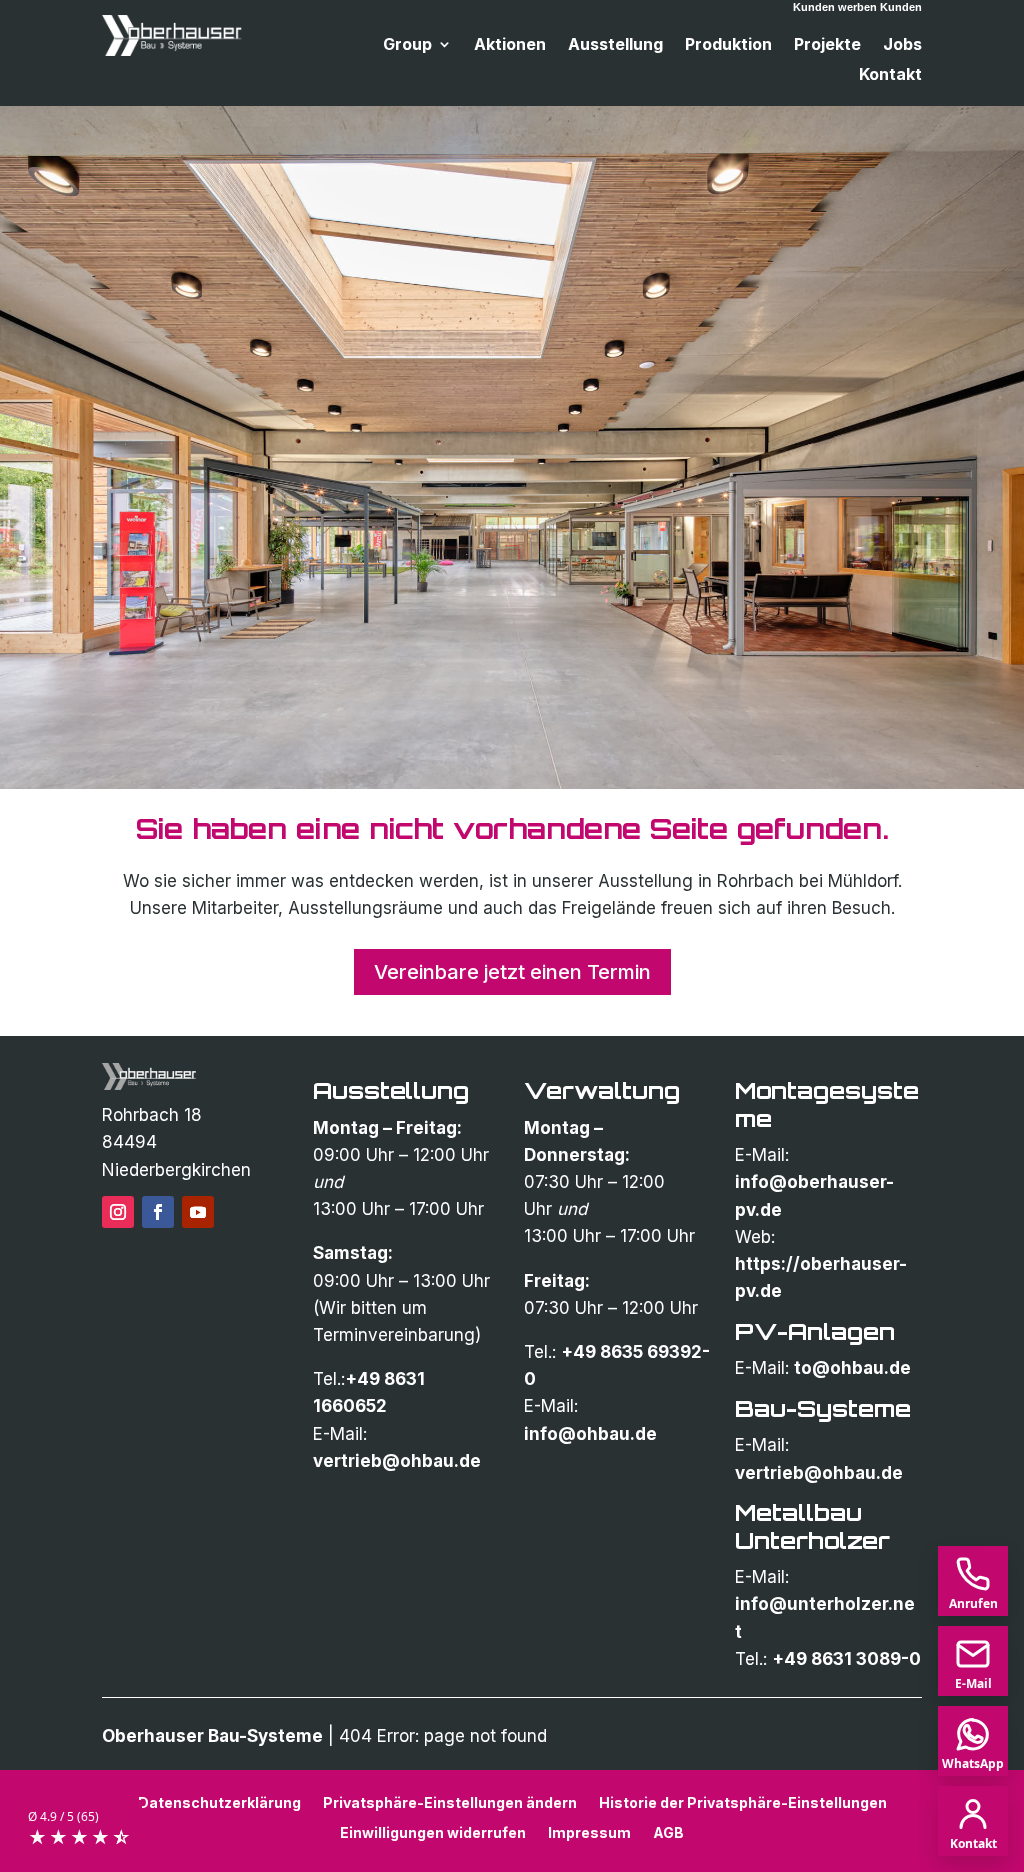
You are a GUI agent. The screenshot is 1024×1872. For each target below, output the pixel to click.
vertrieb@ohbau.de (397, 1461)
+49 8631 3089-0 (846, 1659)
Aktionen (510, 45)
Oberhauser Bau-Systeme (212, 1736)
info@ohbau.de (590, 1434)
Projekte (827, 45)
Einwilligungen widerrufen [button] (433, 1832)
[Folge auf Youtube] (198, 1212)
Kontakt (890, 75)
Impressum (589, 1832)
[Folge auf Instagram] (118, 1212)
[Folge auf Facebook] (158, 1212)
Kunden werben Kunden (857, 7)
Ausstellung (615, 45)
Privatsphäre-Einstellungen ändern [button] (450, 1802)
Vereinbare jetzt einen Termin (512, 972)
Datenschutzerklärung (219, 1802)
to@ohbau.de (852, 1368)
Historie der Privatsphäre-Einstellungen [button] (743, 1802)
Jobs (902, 45)
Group (407, 45)
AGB (668, 1832)
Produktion (728, 45)
